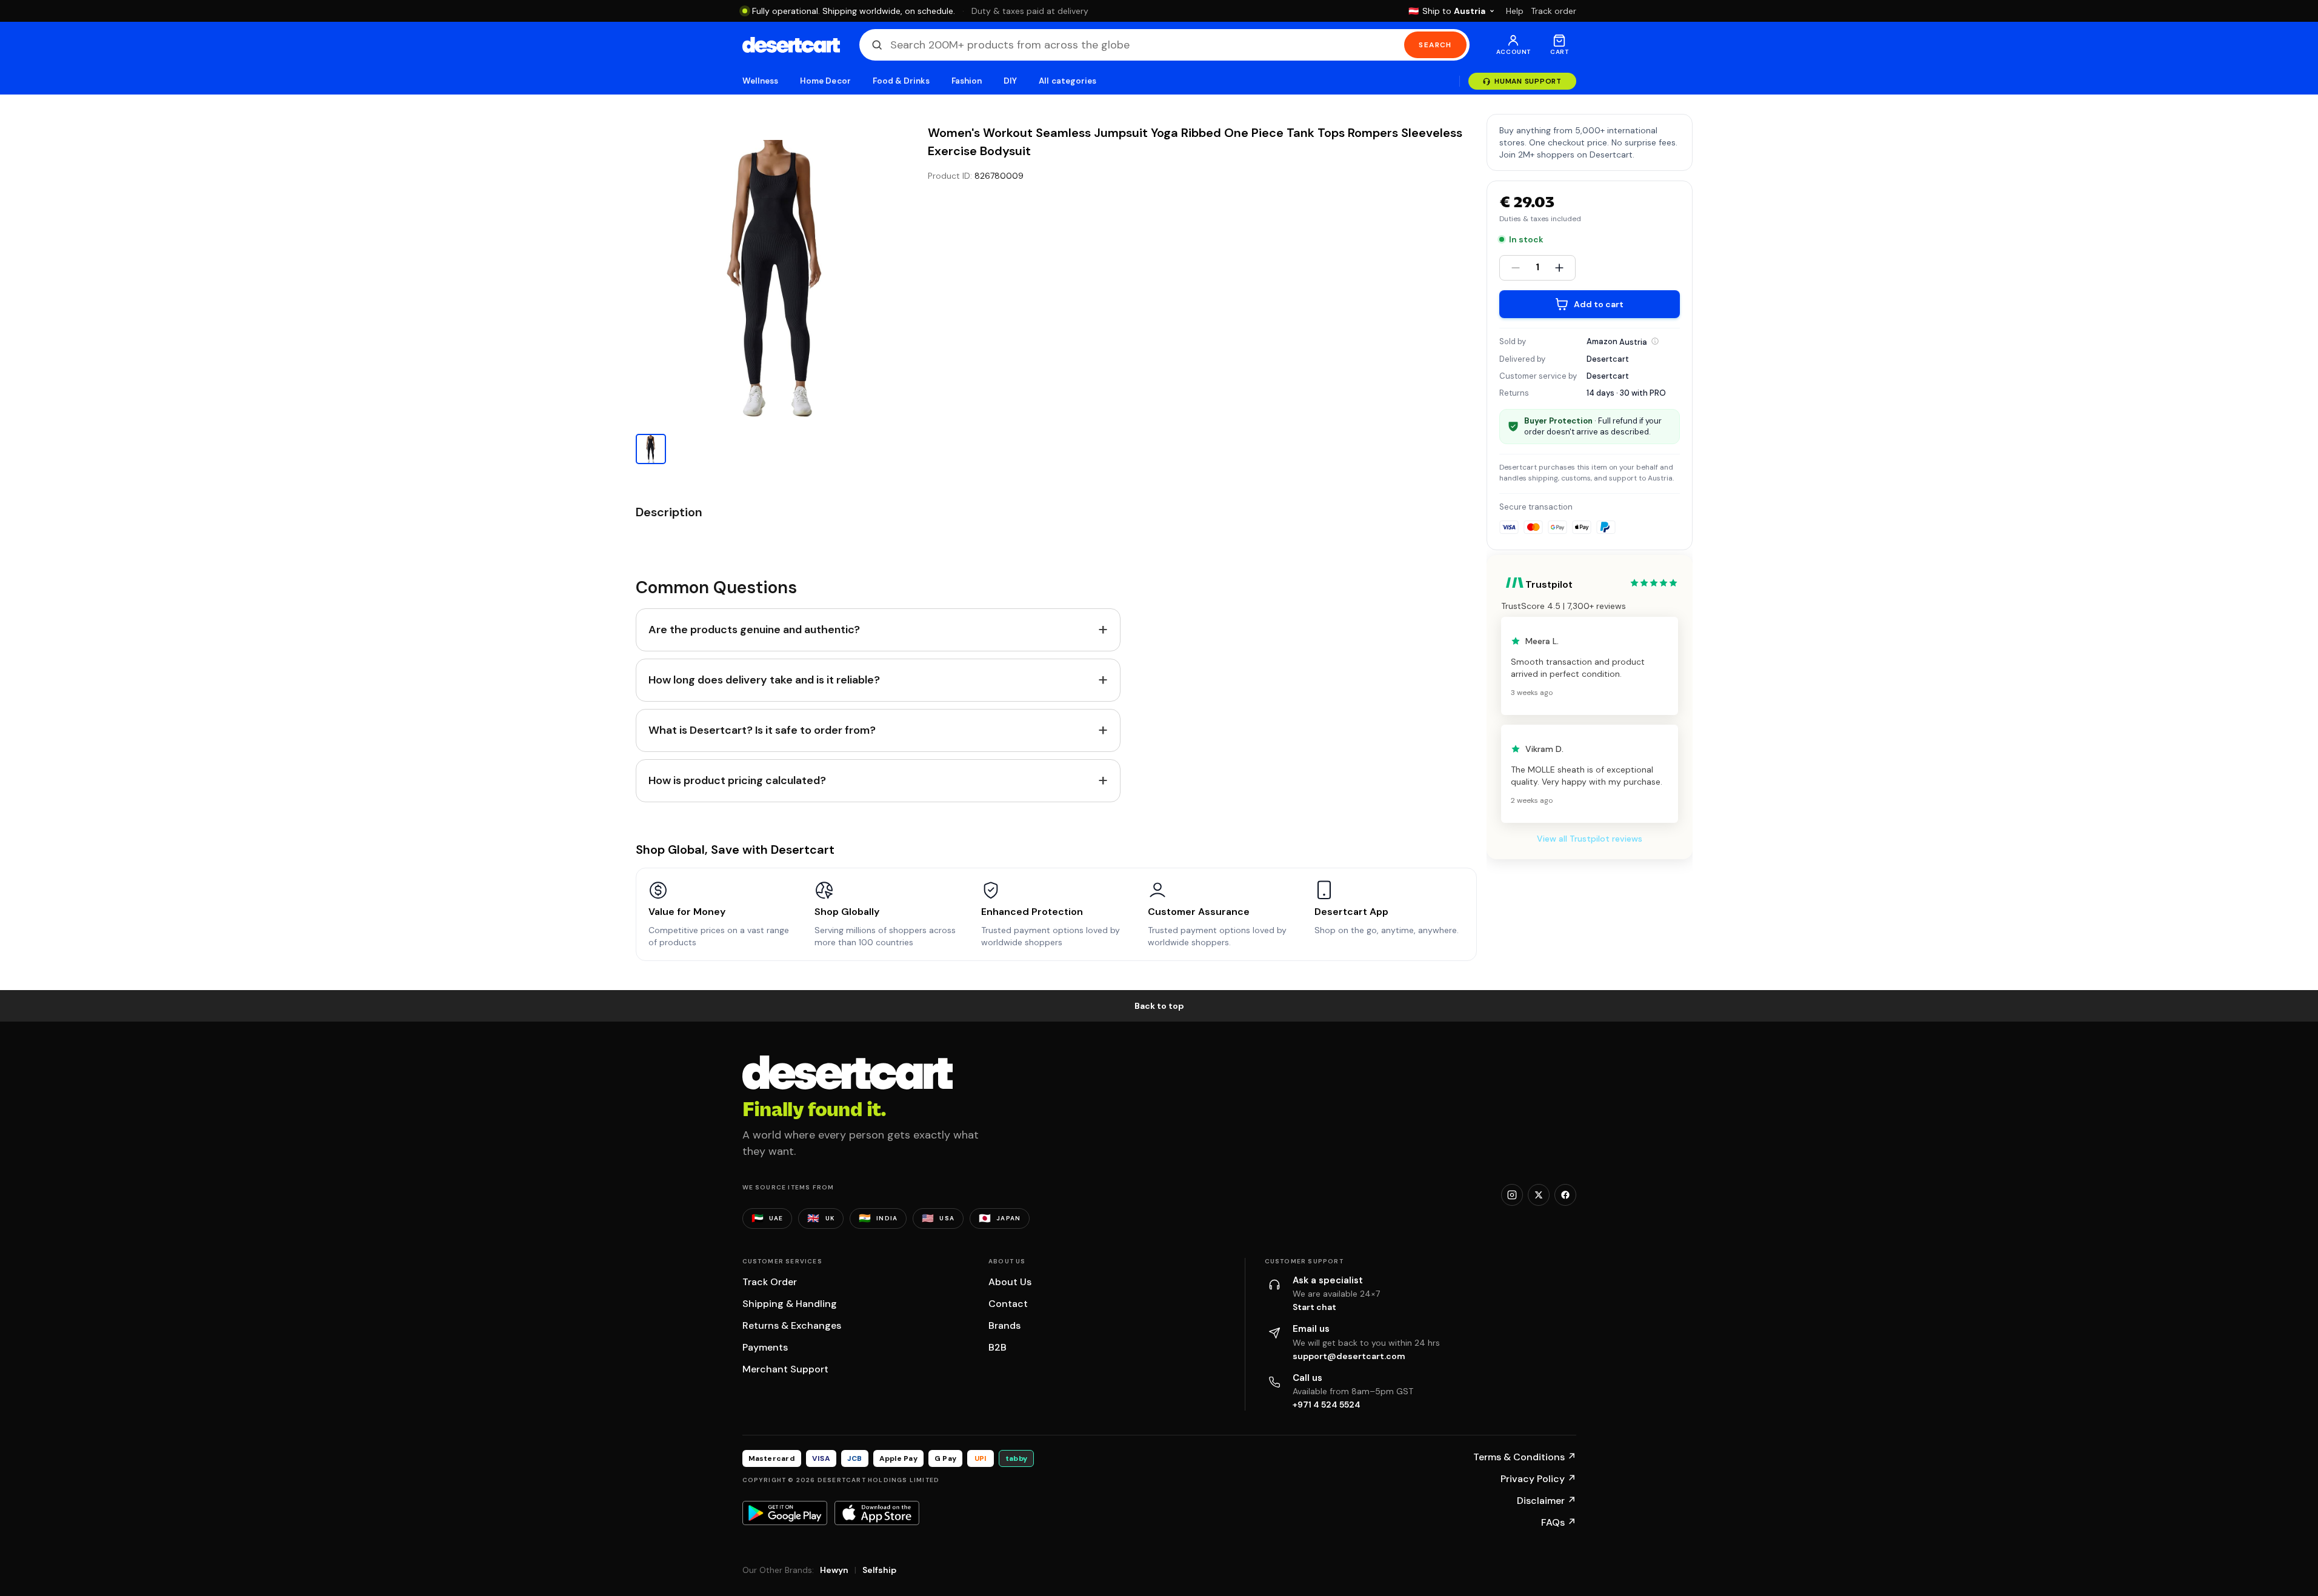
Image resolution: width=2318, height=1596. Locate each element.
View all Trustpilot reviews (1590, 839)
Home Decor (825, 81)
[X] (1539, 1195)
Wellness (761, 81)
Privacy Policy (1538, 1479)
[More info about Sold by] (1655, 341)
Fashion (967, 81)
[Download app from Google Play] (785, 1513)
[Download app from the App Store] (877, 1513)
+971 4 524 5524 (1327, 1405)
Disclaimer (1547, 1501)
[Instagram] (1512, 1195)
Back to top (1159, 1006)
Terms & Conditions (1525, 1457)
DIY (1010, 81)
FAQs (1559, 1522)
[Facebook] (1565, 1195)
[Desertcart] (791, 45)
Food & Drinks (901, 81)
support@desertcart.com (1349, 1356)
